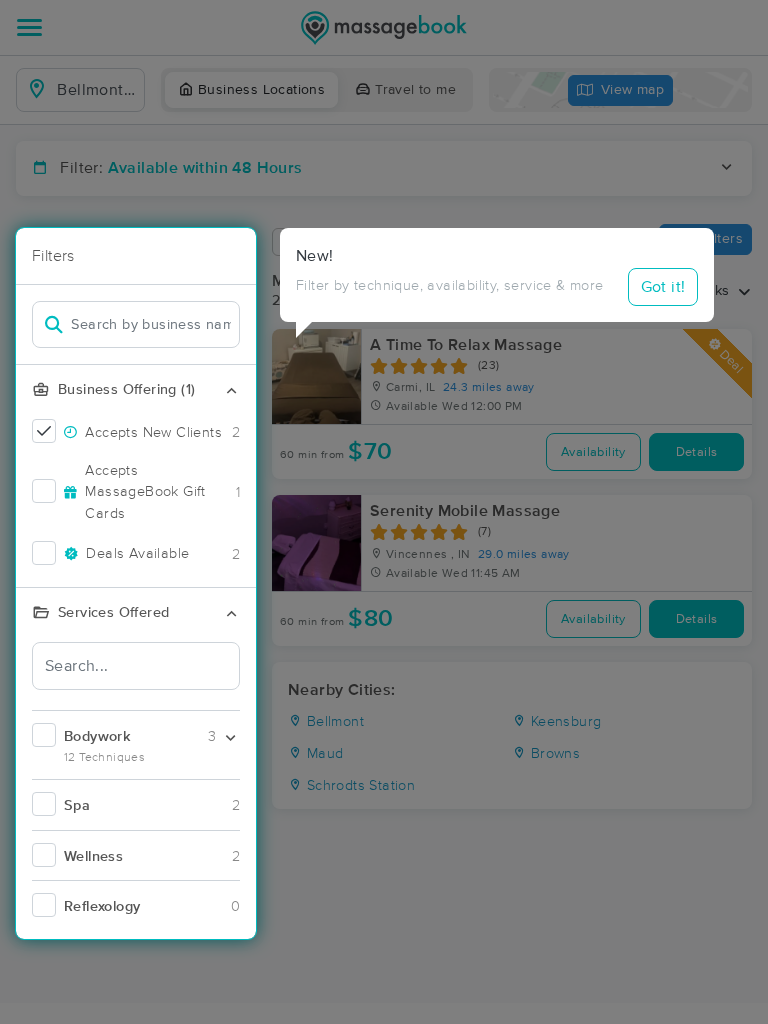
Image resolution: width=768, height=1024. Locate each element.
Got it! (663, 287)
